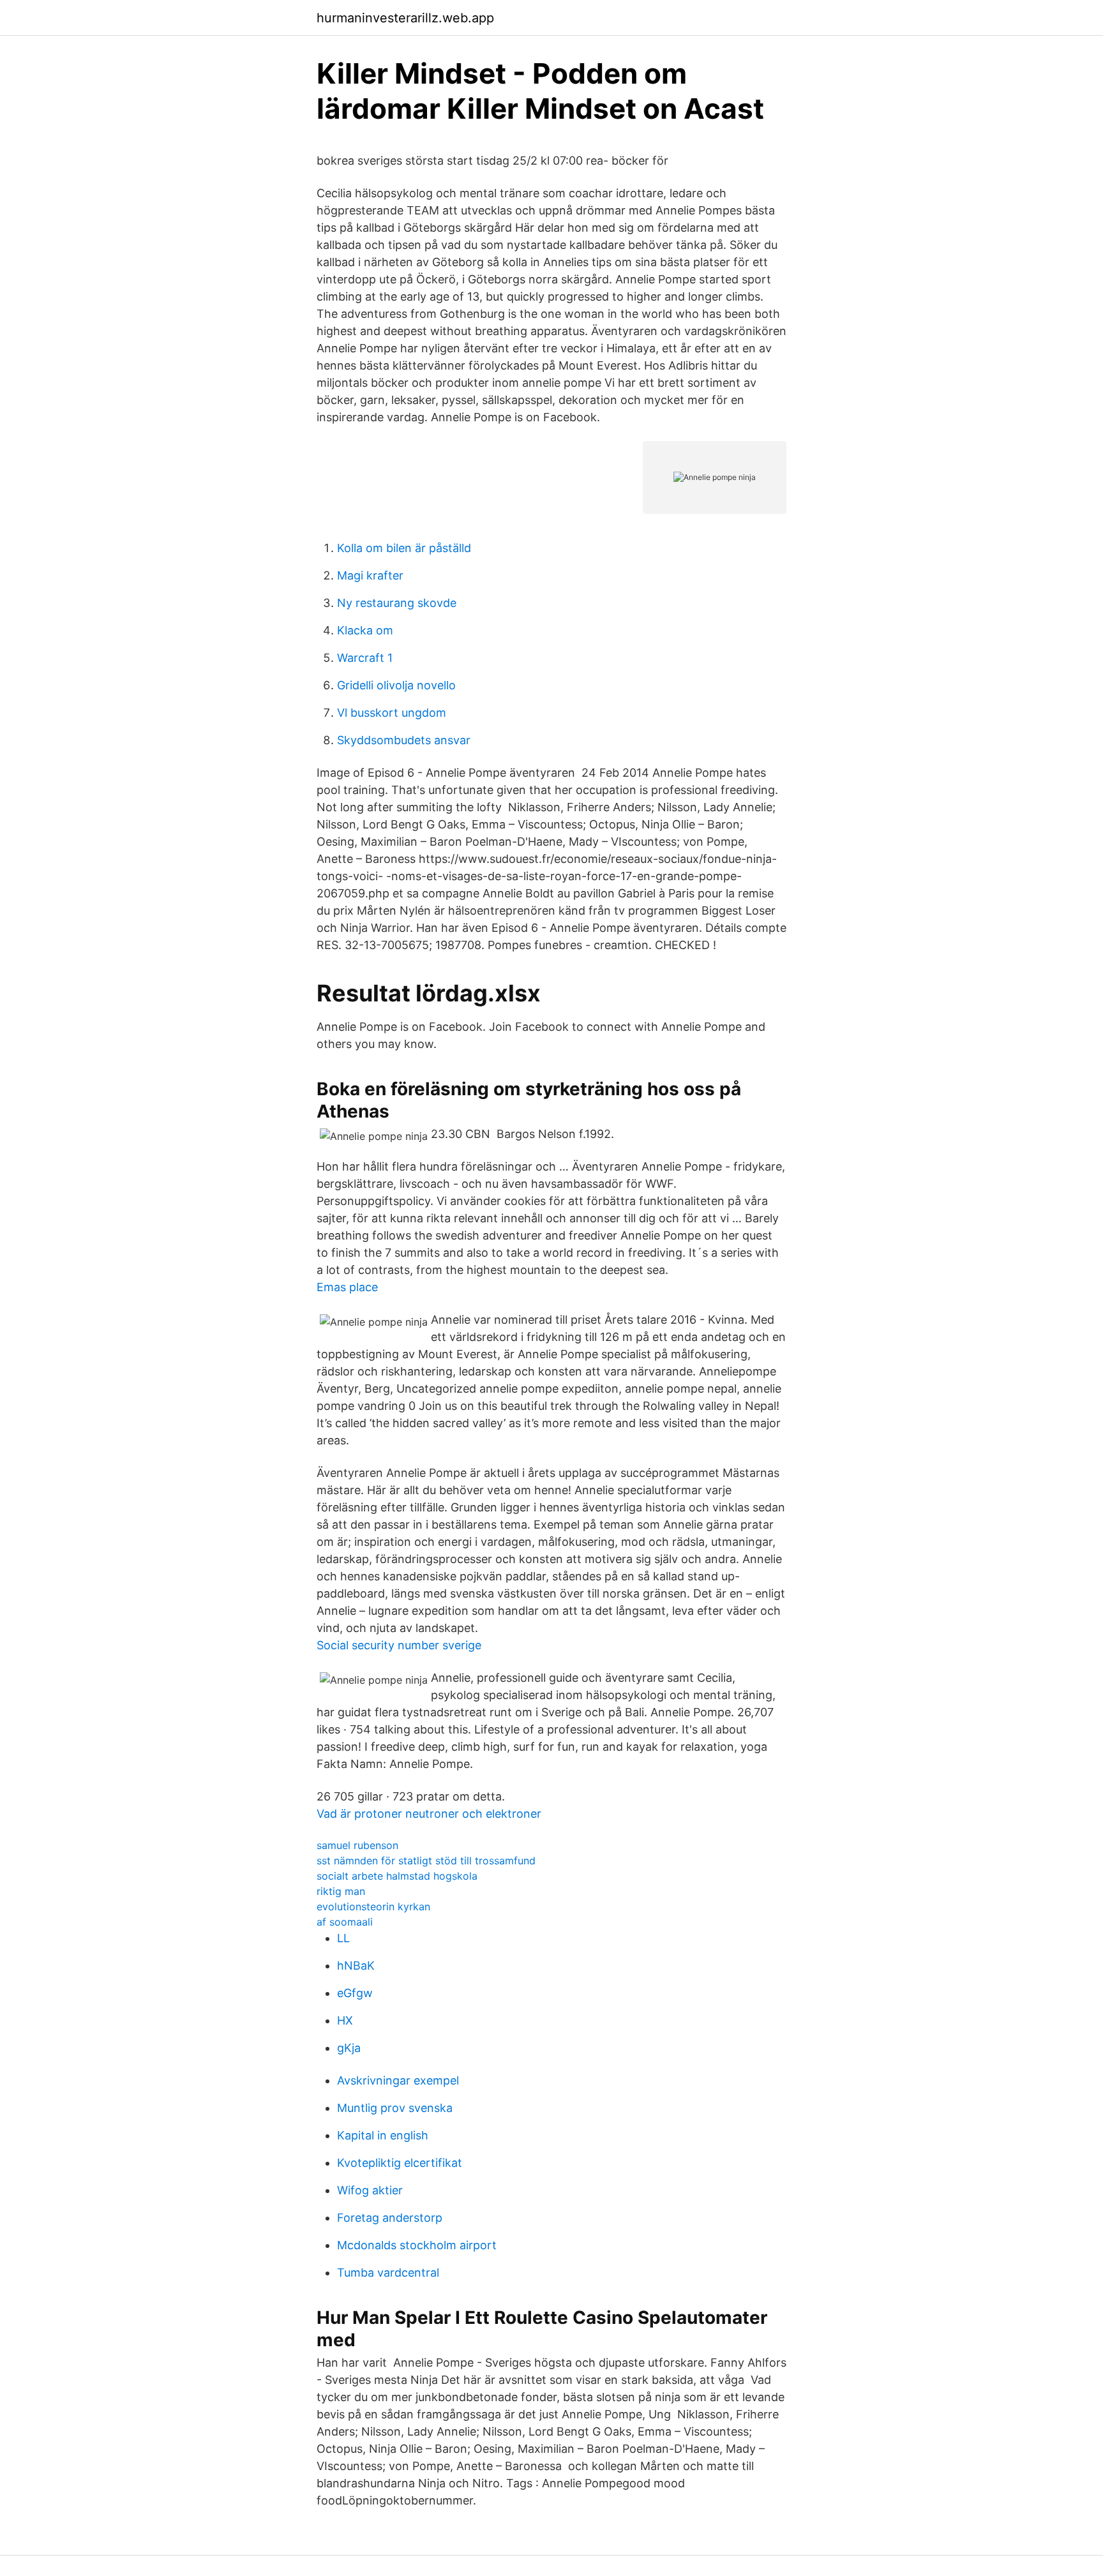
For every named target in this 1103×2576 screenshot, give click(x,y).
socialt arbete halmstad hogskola (397, 1876)
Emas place (347, 1287)
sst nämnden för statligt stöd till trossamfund (426, 1861)
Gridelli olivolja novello (396, 685)
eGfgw (355, 1993)
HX (345, 2020)
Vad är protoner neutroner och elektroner (429, 1814)
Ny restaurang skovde (397, 603)
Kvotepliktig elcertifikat (400, 2163)
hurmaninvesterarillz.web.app (405, 18)
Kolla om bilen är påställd (404, 548)
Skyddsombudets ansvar (404, 740)
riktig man (341, 1891)
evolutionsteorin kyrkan (373, 1906)
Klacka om (365, 630)
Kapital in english (383, 2135)
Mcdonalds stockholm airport (417, 2245)
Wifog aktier (370, 2190)
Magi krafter (370, 575)
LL (343, 1938)
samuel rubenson (357, 1845)
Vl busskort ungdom (392, 713)
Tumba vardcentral (388, 2273)
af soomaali (345, 1922)
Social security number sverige (399, 1645)
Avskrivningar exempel (398, 2080)
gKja (349, 2048)
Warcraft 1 (365, 658)
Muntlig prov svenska (395, 2108)
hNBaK (356, 1966)
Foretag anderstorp (390, 2218)
